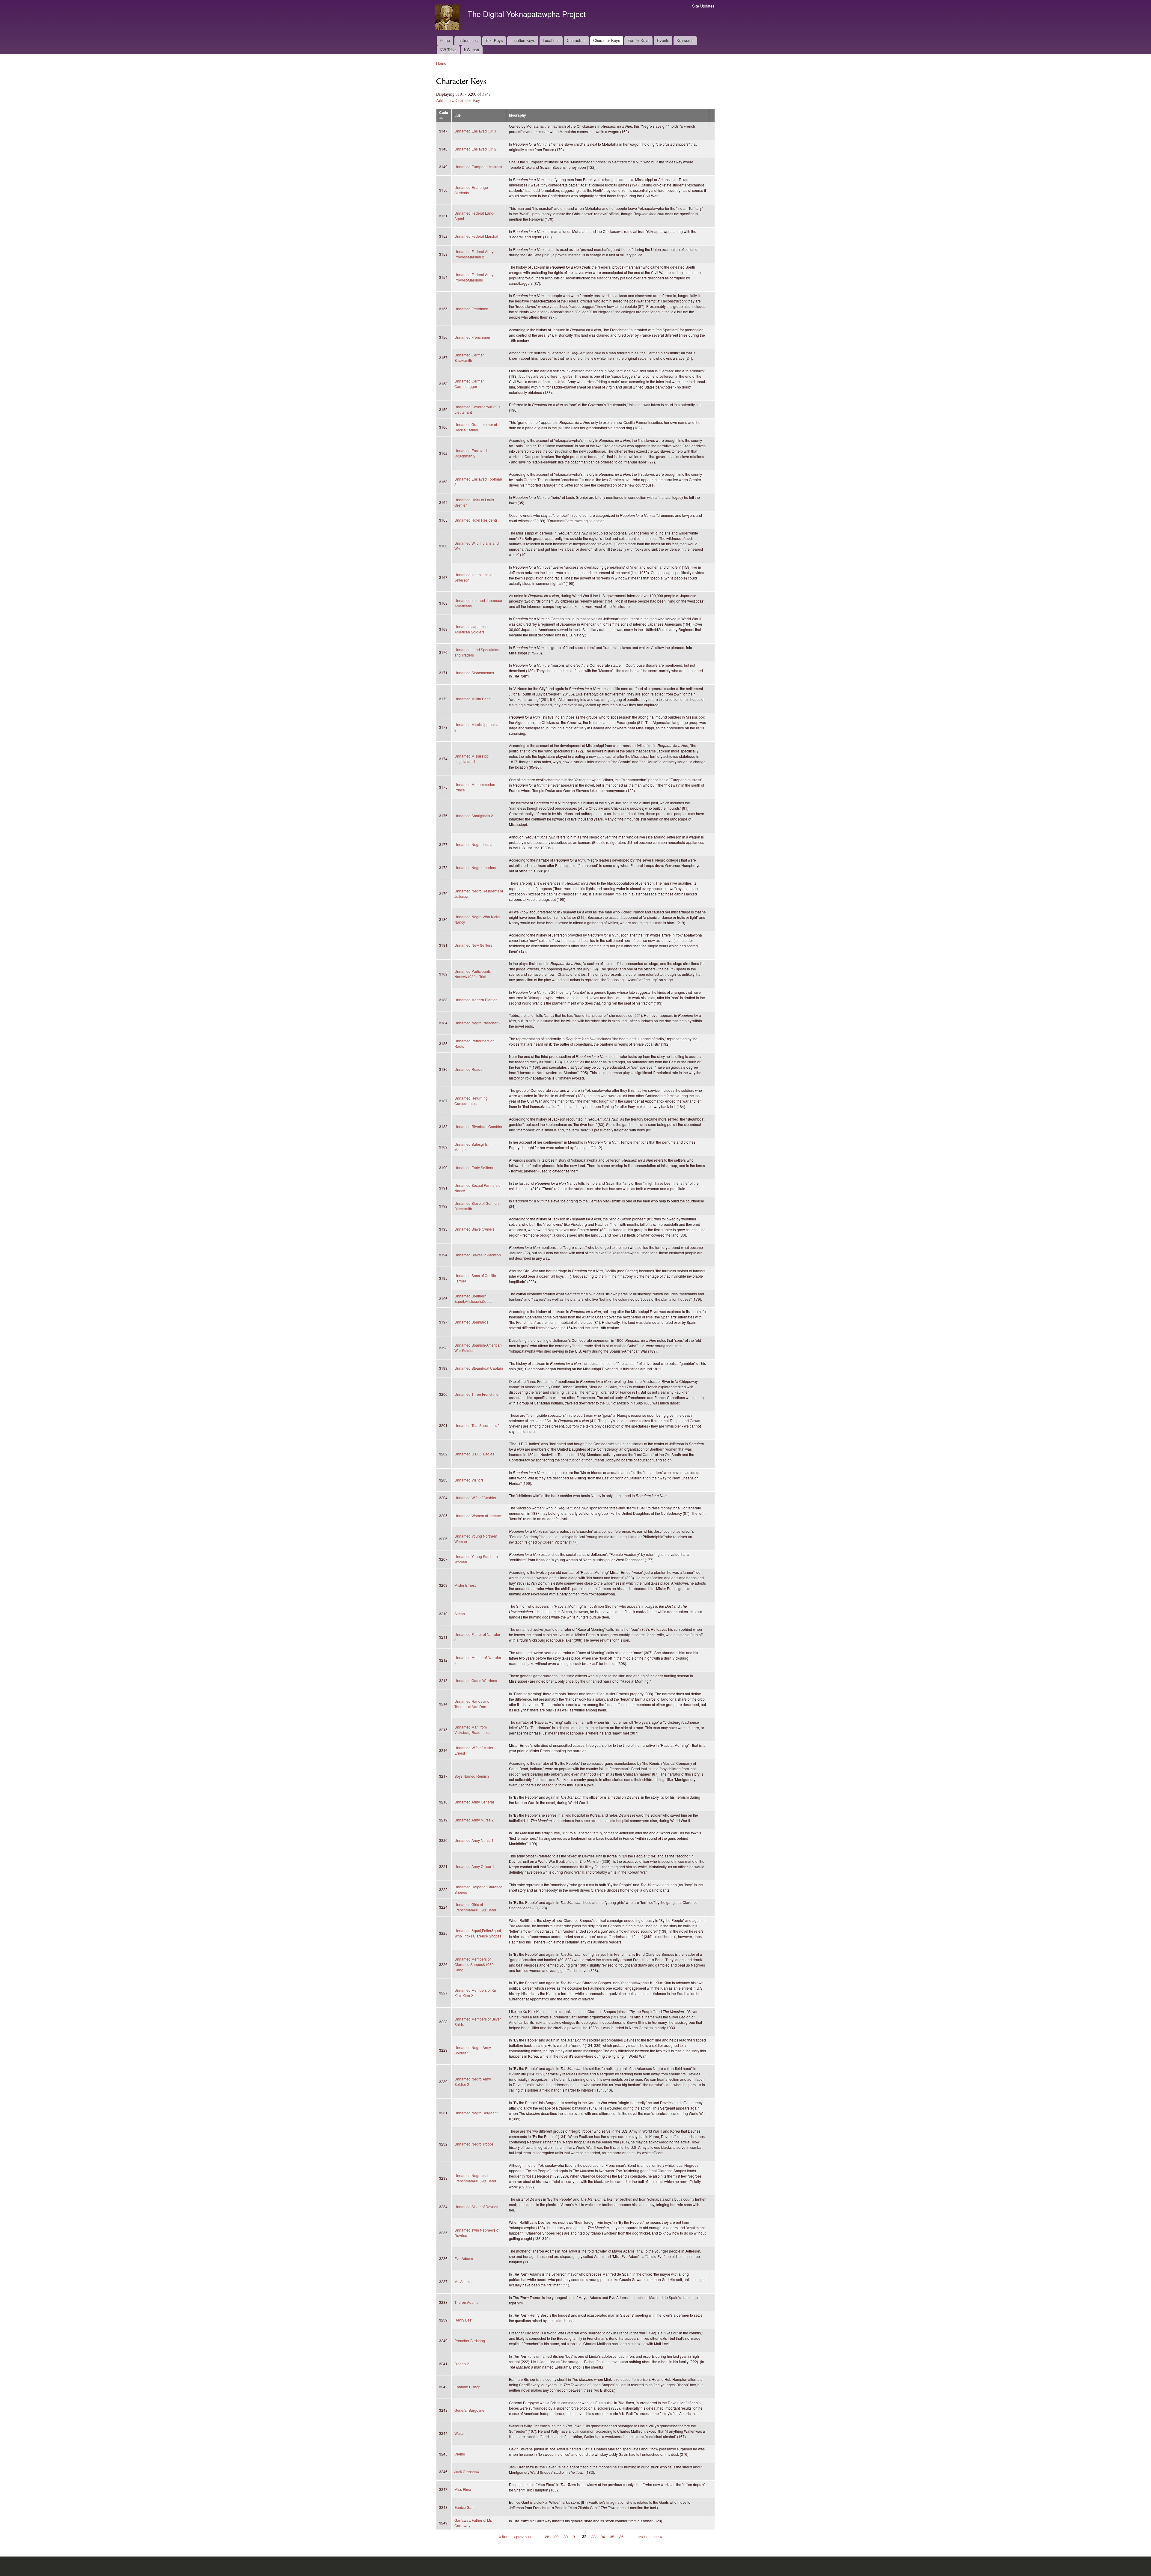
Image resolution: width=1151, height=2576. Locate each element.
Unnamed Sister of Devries (476, 2207)
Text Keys (494, 40)
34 (603, 2537)
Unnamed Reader (469, 1069)
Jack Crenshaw (467, 2472)
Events (663, 40)
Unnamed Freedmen (471, 309)
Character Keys (607, 40)
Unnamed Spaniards (471, 1322)
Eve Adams (464, 2258)
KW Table (448, 50)
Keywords (685, 40)
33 (593, 2537)
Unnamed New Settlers (473, 945)
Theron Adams (466, 2302)
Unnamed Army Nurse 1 (474, 1840)
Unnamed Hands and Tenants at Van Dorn (472, 1704)
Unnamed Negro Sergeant (476, 2113)
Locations (551, 40)
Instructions (468, 40)
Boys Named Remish (472, 1776)
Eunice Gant (464, 2507)
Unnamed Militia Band (473, 699)
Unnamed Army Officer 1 (474, 1866)
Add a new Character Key (458, 100)
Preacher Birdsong (470, 2341)
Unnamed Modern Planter (476, 1000)
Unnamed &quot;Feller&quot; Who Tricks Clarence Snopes (478, 1933)
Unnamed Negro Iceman (474, 844)
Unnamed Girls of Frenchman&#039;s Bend (475, 1907)
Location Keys (523, 40)
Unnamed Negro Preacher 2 (477, 1023)
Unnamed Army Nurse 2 (474, 1820)
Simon (460, 1614)
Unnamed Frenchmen (472, 337)
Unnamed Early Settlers (474, 1167)
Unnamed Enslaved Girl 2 (475, 149)
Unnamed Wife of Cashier (475, 1498)
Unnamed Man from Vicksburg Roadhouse (473, 1730)
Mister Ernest (465, 1585)
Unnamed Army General (474, 1802)
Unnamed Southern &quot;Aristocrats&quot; (473, 1298)
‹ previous (522, 2537)
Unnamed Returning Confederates (471, 1101)
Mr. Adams (463, 2281)
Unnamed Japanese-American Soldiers (472, 629)
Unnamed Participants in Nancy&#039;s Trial (474, 974)
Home (445, 40)
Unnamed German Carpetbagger (470, 384)
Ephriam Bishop (467, 2387)
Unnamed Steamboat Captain (479, 1368)
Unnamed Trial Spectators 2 (477, 1425)
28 (547, 2537)
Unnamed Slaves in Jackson (478, 1255)
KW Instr (472, 50)
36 (621, 2537)
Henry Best (463, 2320)
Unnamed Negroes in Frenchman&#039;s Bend (475, 2178)
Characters (576, 40)
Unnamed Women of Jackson (478, 1516)
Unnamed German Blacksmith (470, 357)
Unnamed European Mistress (478, 167)
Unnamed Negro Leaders (475, 867)
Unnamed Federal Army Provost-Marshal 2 (474, 254)
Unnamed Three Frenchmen (477, 1394)
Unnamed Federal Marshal (476, 236)
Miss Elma (463, 2489)
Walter (460, 2433)
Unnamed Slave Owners (474, 1229)
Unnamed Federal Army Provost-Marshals (474, 277)
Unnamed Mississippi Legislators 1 (472, 759)
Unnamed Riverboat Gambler (478, 1126)
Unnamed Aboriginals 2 (474, 816)
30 (566, 2537)
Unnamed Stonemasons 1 (476, 673)
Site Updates (703, 6)
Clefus (460, 2454)
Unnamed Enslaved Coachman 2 (471, 453)
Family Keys (639, 40)
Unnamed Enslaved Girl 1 (475, 131)
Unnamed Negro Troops (474, 2144)
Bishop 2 (462, 2364)
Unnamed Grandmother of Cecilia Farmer (476, 427)
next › (642, 2537)
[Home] (447, 18)
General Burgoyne (469, 2410)
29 (556, 2537)
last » (657, 2537)
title (458, 115)
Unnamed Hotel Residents (476, 520)
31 (575, 2537)
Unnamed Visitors (469, 1480)
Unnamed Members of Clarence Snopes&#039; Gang (474, 1964)
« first (504, 2537)
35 (612, 2537)
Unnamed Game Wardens (476, 1680)
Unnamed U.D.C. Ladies (474, 1454)
